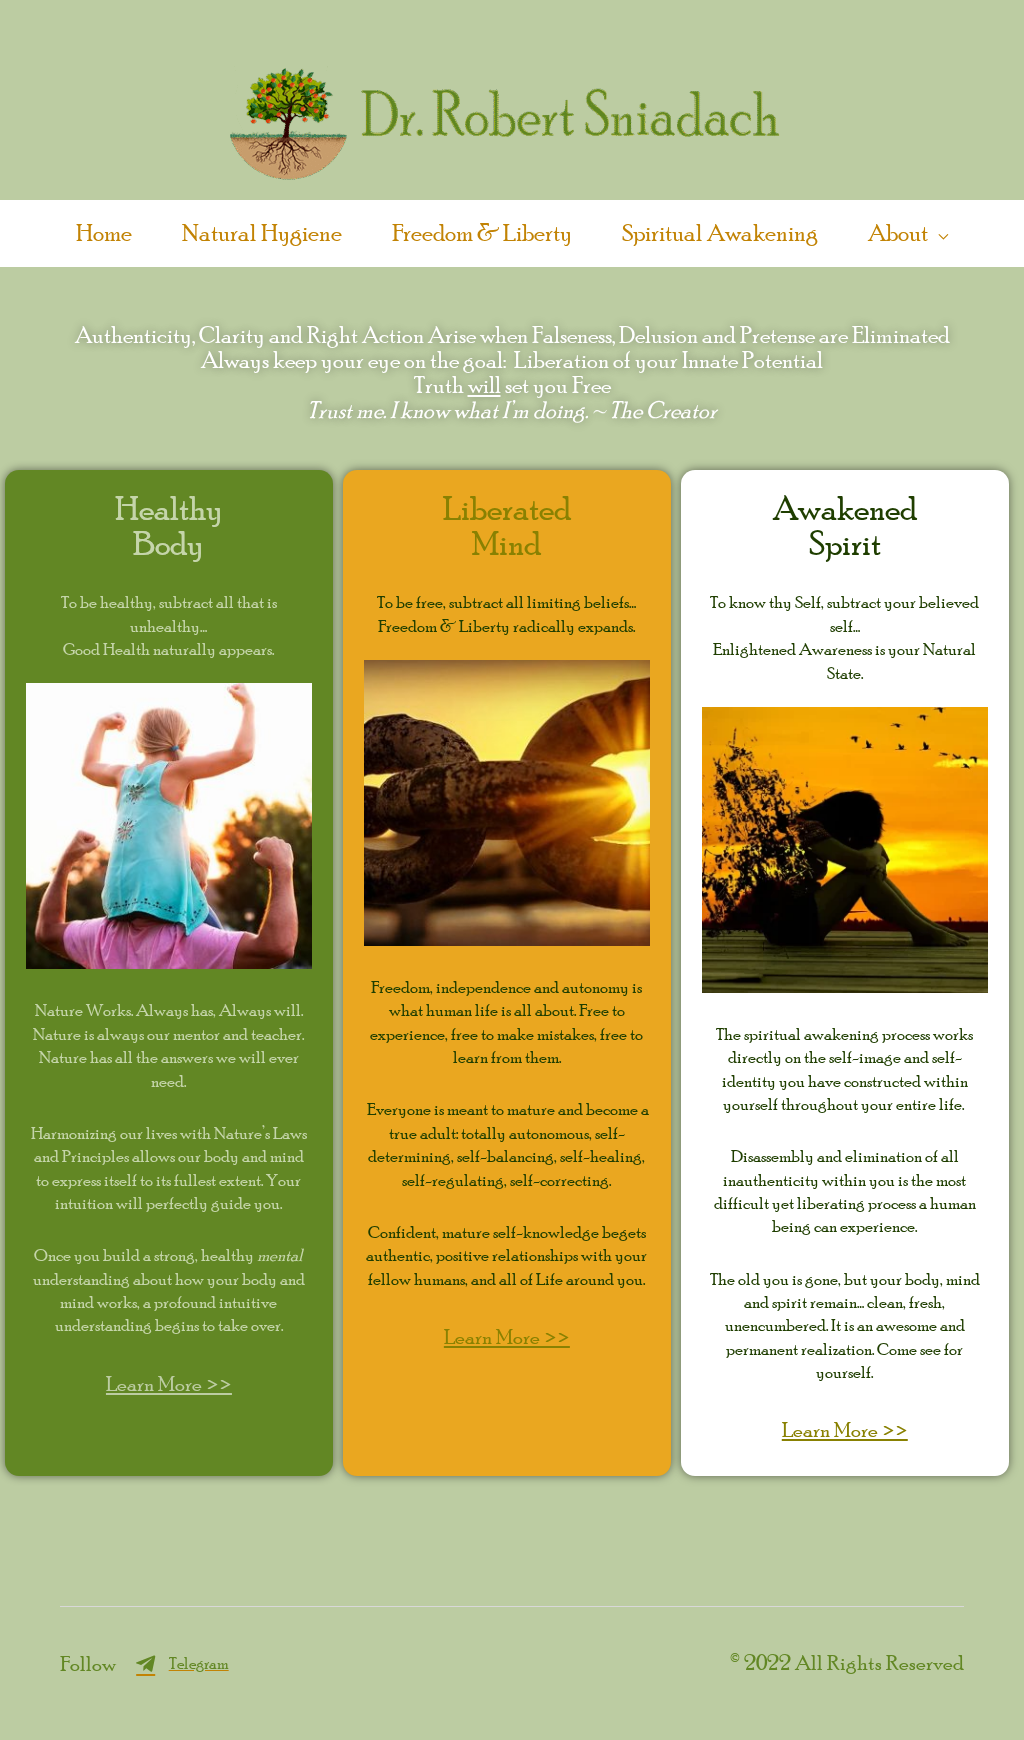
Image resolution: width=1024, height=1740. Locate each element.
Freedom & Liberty (482, 232)
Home (104, 232)
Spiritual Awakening (720, 232)
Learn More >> (169, 1383)
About (898, 232)
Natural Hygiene (262, 232)
